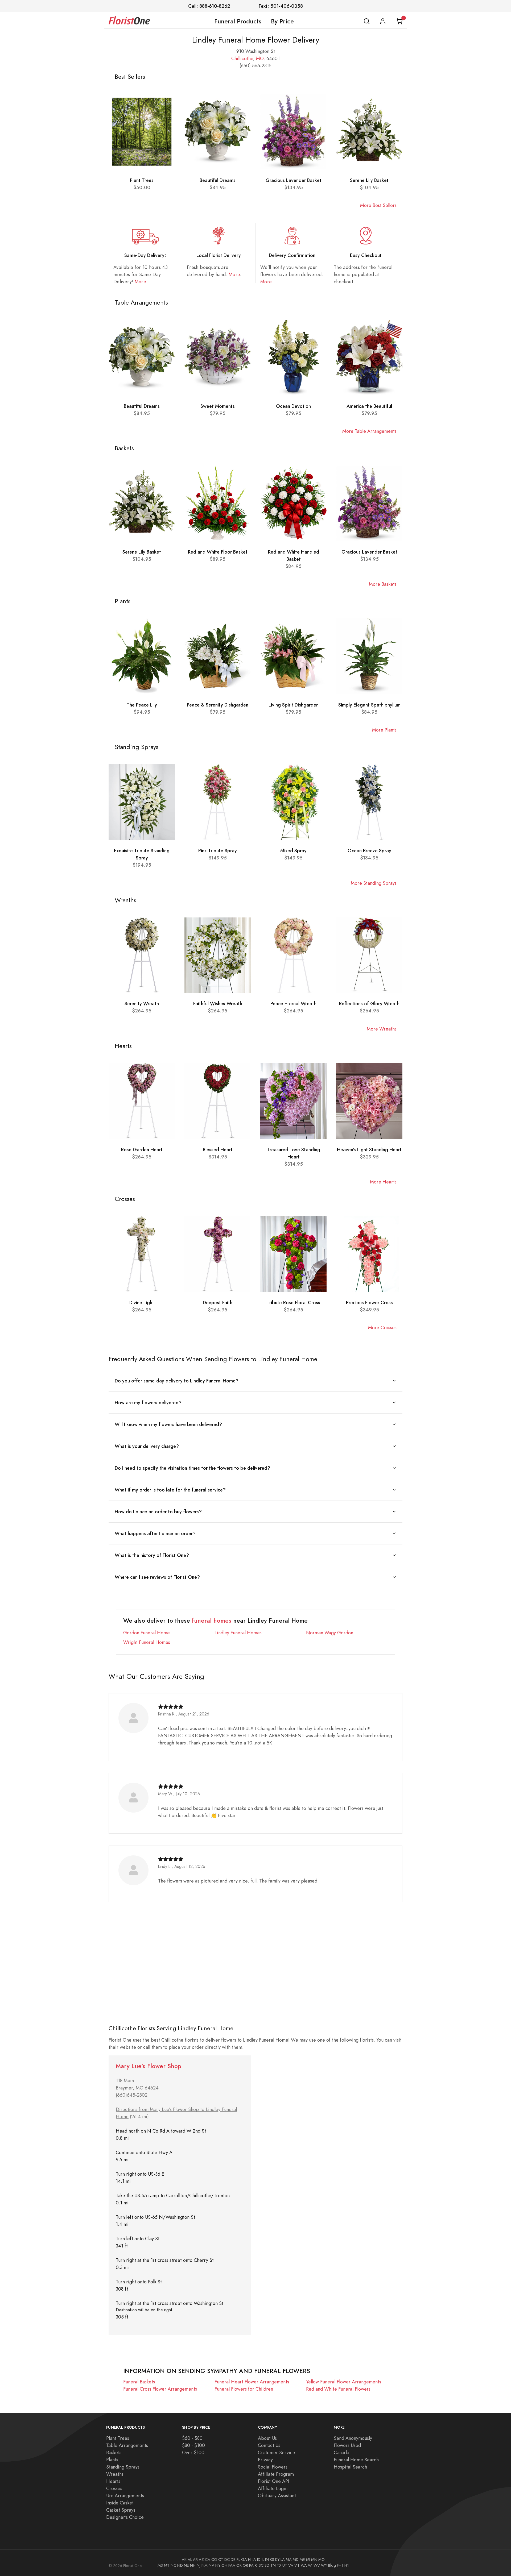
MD (296, 2560)
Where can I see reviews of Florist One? (157, 1577)
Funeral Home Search (356, 2460)
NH (193, 2565)
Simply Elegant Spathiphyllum (369, 705)
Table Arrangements (127, 2445)
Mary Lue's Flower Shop (149, 2066)
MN (314, 2560)
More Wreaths (382, 1029)
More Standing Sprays (374, 883)
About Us (267, 2438)
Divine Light (142, 1302)
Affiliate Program (276, 2474)
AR (195, 2560)
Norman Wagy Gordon (330, 1633)
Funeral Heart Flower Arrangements (252, 2382)
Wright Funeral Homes (147, 1642)
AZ (201, 2560)
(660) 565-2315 (256, 66)
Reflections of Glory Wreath (369, 1004)
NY (218, 2565)
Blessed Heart (218, 1150)
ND (180, 2565)
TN (273, 2565)
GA (244, 2560)
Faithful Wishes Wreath (218, 1004)
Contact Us (269, 2445)
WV (317, 2565)
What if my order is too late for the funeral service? (170, 1490)
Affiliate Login (273, 2488)
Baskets (114, 2452)
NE (186, 2565)
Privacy (265, 2460)
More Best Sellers (378, 205)
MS (160, 2565)
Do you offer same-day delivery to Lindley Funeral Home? (177, 1381)
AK (184, 2560)
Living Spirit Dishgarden (294, 705)
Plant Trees (142, 180)
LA (283, 2560)
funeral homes (212, 1621)
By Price (282, 21)
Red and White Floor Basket (218, 552)
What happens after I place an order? (155, 1533)
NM (205, 2565)
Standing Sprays (123, 2467)
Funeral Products (238, 21)
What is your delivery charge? (147, 1446)
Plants (112, 2460)
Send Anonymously (353, 2438)
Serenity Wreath (142, 1004)
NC (173, 2565)
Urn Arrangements (125, 2496)
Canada (341, 2452)
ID (259, 2560)
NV (211, 2565)
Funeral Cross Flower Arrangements (160, 2389)
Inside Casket (120, 2503)
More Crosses (382, 1328)
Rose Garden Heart (142, 1150)
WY (324, 2565)
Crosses (114, 2488)
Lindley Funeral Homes (238, 1633)
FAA (232, 2565)
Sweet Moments (218, 406)
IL (263, 2560)
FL (238, 2560)
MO (260, 58)
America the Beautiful (369, 406)
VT (297, 2565)
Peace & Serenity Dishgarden (218, 705)
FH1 (340, 2565)
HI (250, 2560)
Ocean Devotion (293, 406)
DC (227, 2560)
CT (221, 2560)
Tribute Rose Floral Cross (293, 1302)
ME (302, 2560)
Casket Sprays (121, 2510)
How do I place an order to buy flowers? (158, 1512)
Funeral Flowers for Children (244, 2389)
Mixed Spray (293, 851)
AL (190, 2560)
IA (254, 2560)
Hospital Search (350, 2467)
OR (245, 2565)
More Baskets (383, 584)
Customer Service (277, 2452)
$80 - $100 (193, 2445)
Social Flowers (273, 2467)
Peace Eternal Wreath (293, 1004)
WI (310, 2565)
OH (224, 2565)
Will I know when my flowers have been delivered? (168, 1424)
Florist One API (274, 2481)
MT (167, 2565)
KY (277, 2560)
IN (267, 2560)
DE (233, 2560)
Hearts (113, 2481)
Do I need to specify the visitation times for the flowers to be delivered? (192, 1468)
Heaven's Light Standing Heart (369, 1150)
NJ (199, 2565)
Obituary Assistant (277, 2496)
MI (308, 2560)
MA (289, 2560)
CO (214, 2560)
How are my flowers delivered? (148, 1403)
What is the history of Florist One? (152, 1555)
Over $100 (193, 2452)
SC (261, 2565)
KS (272, 2560)
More (140, 282)
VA (291, 2565)
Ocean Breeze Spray (369, 851)
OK (239, 2565)
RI (256, 2565)
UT (285, 2565)
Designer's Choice (125, 2517)
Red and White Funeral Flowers (338, 2389)
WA (304, 2565)
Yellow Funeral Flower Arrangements (344, 2382)
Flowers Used (347, 2445)
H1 (347, 2565)
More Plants (384, 730)
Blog (332, 2565)
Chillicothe (242, 58)
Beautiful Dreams (218, 180)
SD (267, 2565)
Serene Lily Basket (369, 180)
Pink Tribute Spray (218, 851)
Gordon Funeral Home (147, 1633)
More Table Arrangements (369, 431)
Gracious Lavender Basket (294, 180)
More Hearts (383, 1182)
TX (279, 2565)
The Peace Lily (142, 705)
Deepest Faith (218, 1302)
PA (251, 2565)
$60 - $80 (192, 2438)
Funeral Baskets (139, 2382)
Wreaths (115, 2474)
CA (208, 2560)
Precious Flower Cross (369, 1302)
